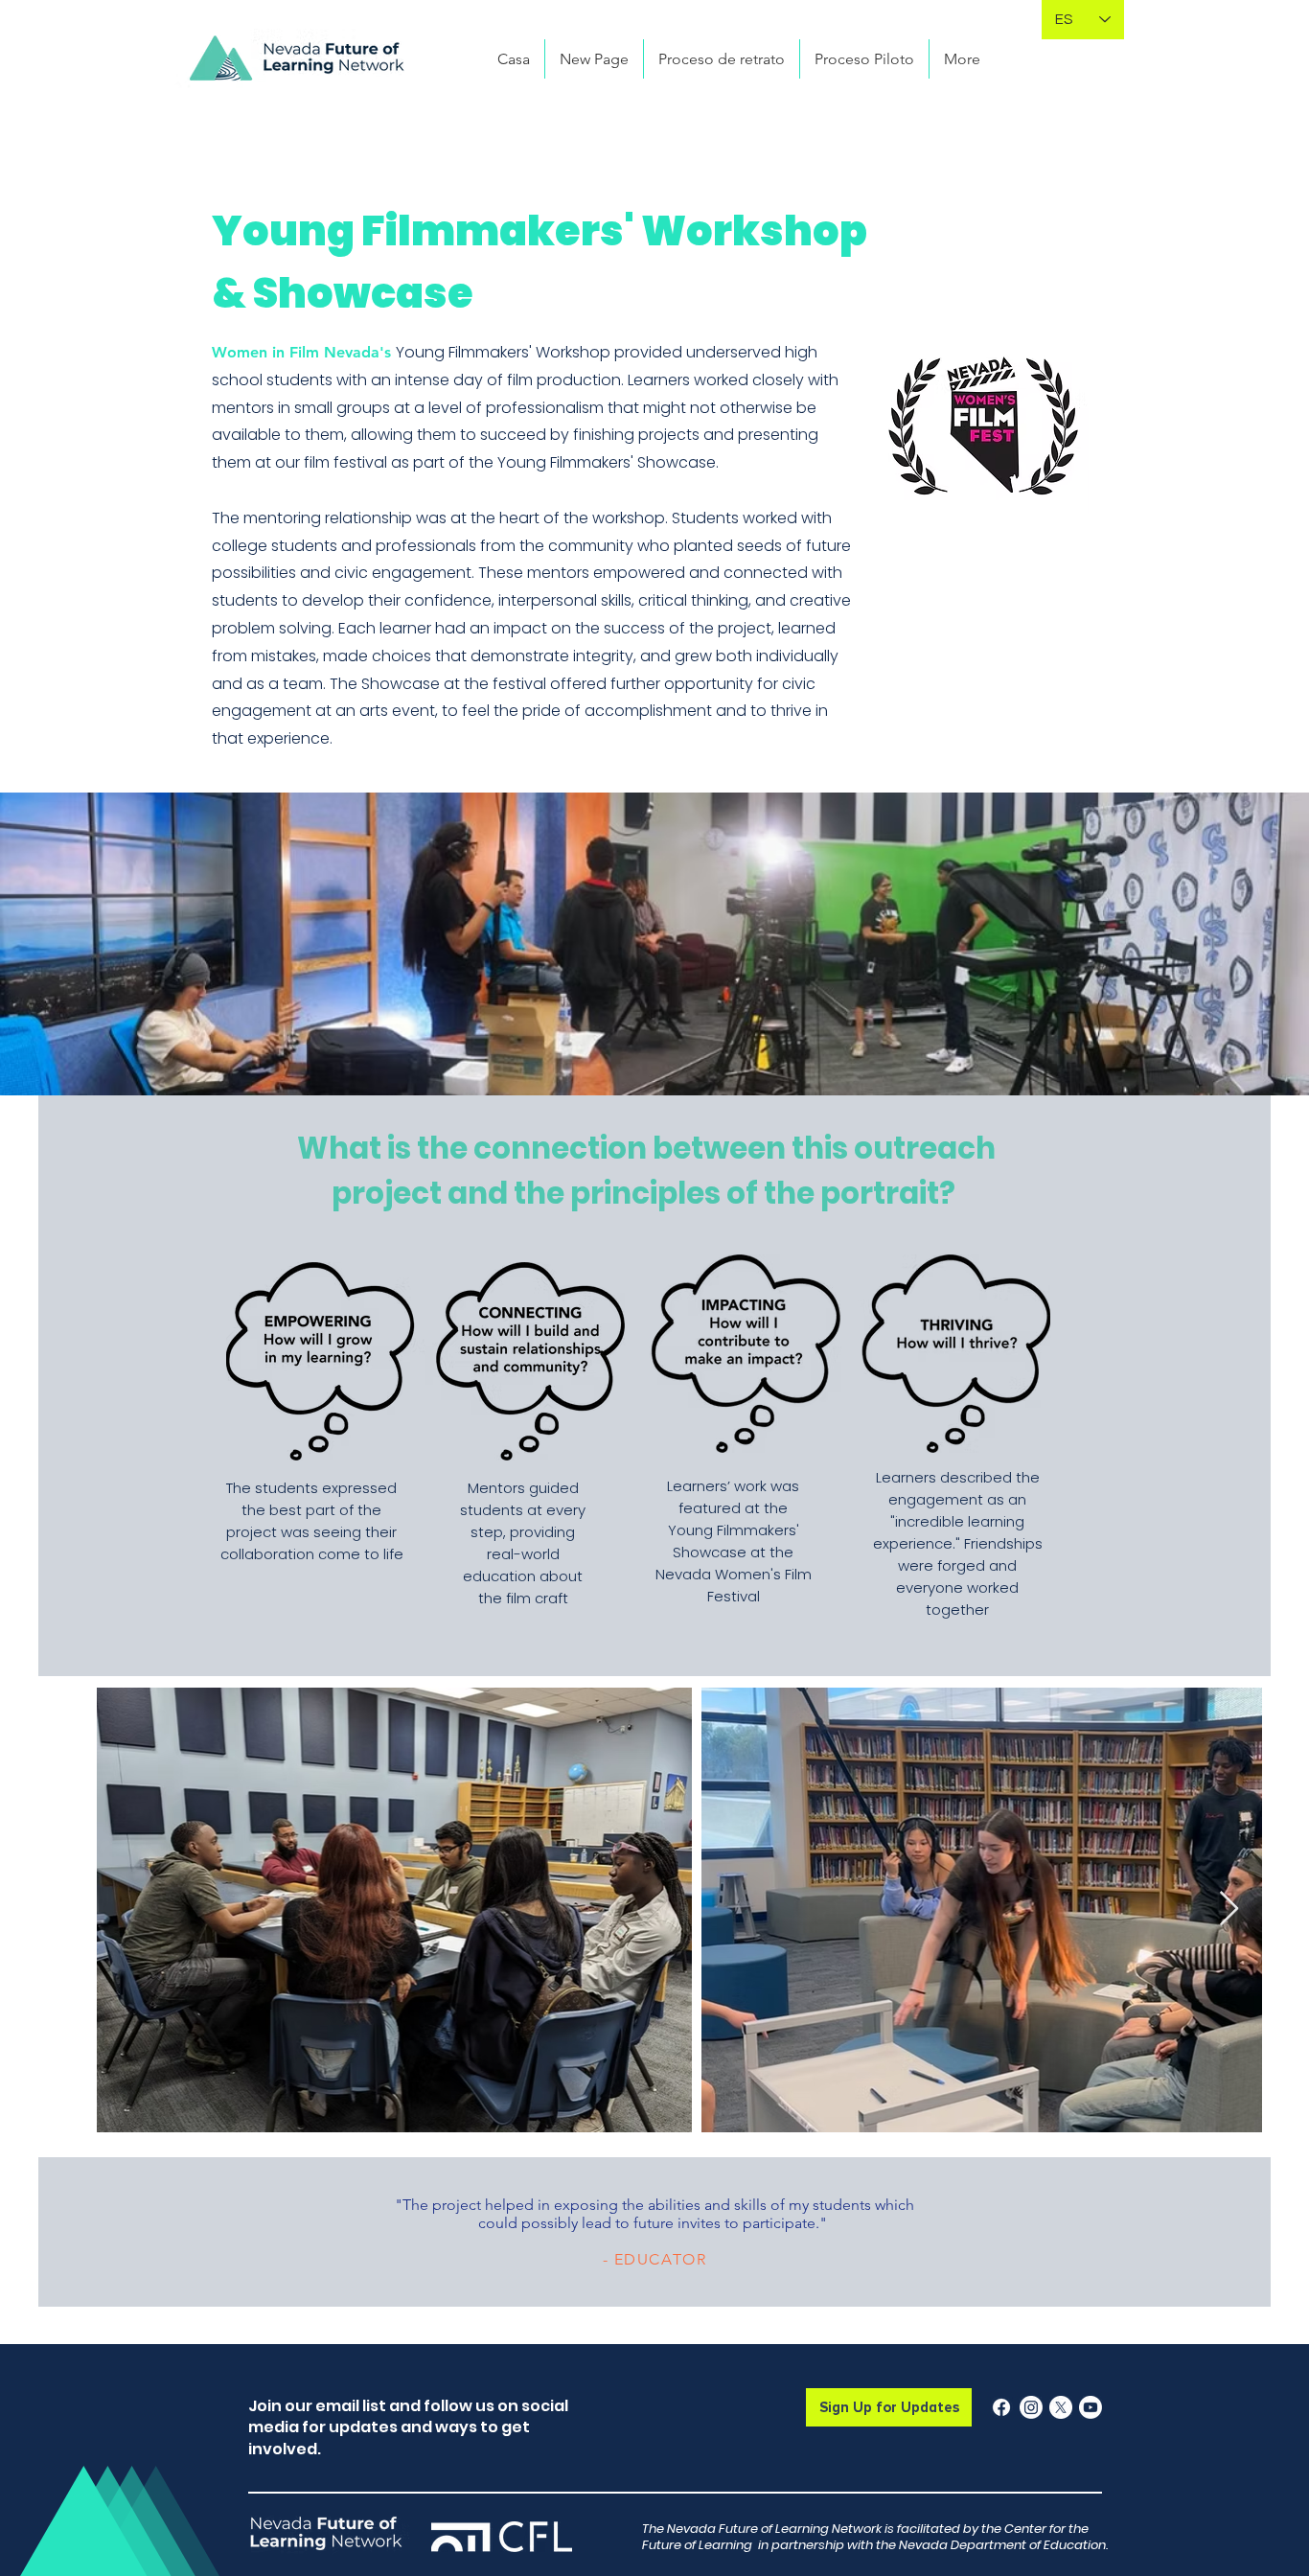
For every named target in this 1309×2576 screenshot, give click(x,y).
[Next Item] (1229, 1909)
